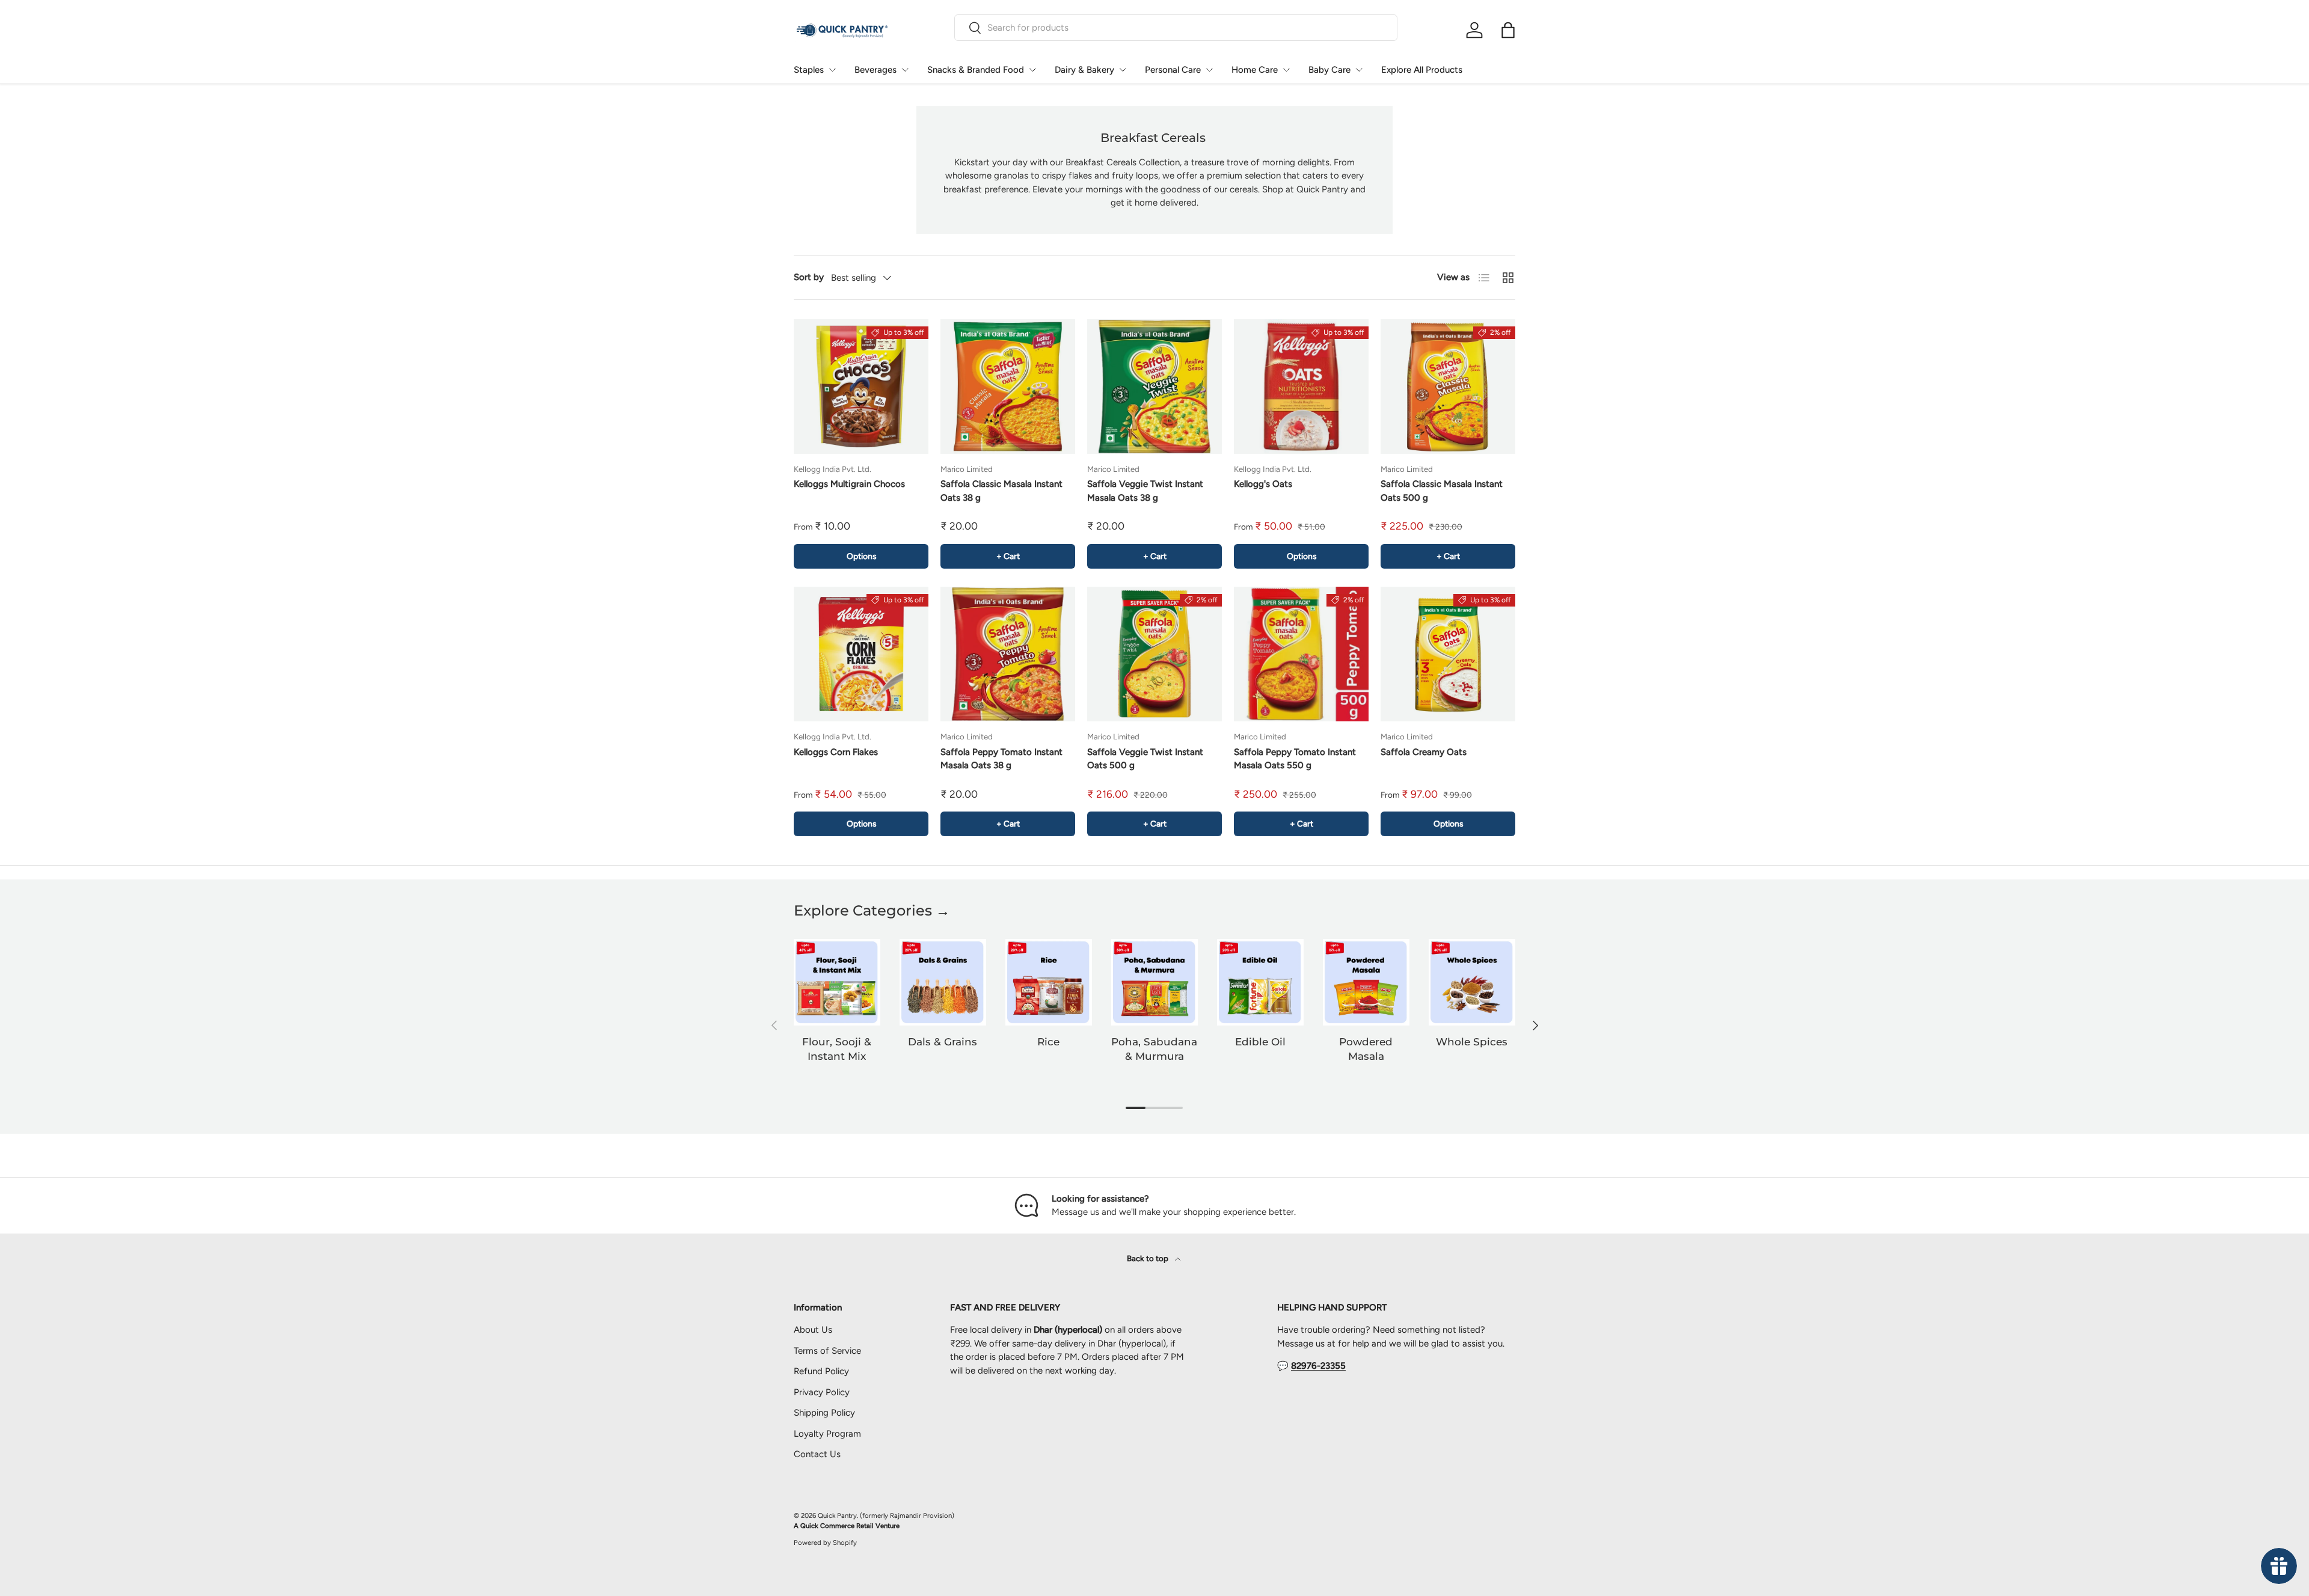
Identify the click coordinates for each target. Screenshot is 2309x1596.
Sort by (809, 277)
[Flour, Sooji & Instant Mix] (837, 982)
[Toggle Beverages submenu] (905, 70)
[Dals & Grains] (943, 982)
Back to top (1148, 1258)
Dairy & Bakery (1084, 70)
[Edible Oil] (1260, 982)
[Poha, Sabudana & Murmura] (1154, 982)
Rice (1048, 1042)
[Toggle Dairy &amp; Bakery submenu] (1123, 70)
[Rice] (1049, 982)
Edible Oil (1260, 1042)
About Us (813, 1330)
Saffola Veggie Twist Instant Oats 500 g (1145, 759)
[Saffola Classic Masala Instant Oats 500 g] (1448, 387)
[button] (1508, 30)
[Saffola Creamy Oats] (1448, 654)
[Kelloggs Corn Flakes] (861, 654)
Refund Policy (821, 1371)
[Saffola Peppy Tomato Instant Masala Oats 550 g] (1301, 654)
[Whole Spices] (1472, 982)
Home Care (1255, 70)
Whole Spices (1472, 1042)
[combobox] (1176, 28)
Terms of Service (827, 1351)
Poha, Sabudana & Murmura (1154, 1049)
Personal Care (1173, 70)
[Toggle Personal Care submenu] (1209, 70)
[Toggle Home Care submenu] (1286, 70)
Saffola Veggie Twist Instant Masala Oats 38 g (1145, 491)
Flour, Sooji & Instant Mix (837, 1049)
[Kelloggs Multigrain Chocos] (861, 387)
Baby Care (1329, 70)
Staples (809, 70)
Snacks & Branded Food (976, 70)
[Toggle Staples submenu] (832, 70)
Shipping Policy (824, 1413)
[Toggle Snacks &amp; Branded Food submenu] (1032, 70)
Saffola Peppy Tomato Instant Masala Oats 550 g (1295, 759)
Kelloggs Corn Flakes (836, 752)
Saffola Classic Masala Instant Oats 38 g (1001, 491)
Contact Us (817, 1454)
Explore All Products (1422, 70)
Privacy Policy (822, 1392)
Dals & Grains (943, 1042)
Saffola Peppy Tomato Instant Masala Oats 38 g (1001, 759)
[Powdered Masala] (1366, 982)
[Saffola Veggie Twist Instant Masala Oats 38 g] (1154, 387)
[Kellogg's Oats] (1301, 387)
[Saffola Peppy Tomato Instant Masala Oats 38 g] (1008, 654)
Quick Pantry (837, 1515)
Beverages (875, 70)
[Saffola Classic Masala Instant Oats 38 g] (1008, 387)
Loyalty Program (827, 1434)
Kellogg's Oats (1263, 484)
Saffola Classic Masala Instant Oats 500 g (1442, 491)
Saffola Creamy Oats (1424, 752)
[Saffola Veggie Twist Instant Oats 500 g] (1154, 654)
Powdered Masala (1366, 1049)
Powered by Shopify (825, 1542)
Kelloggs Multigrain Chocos (849, 484)
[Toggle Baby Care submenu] (1359, 70)
